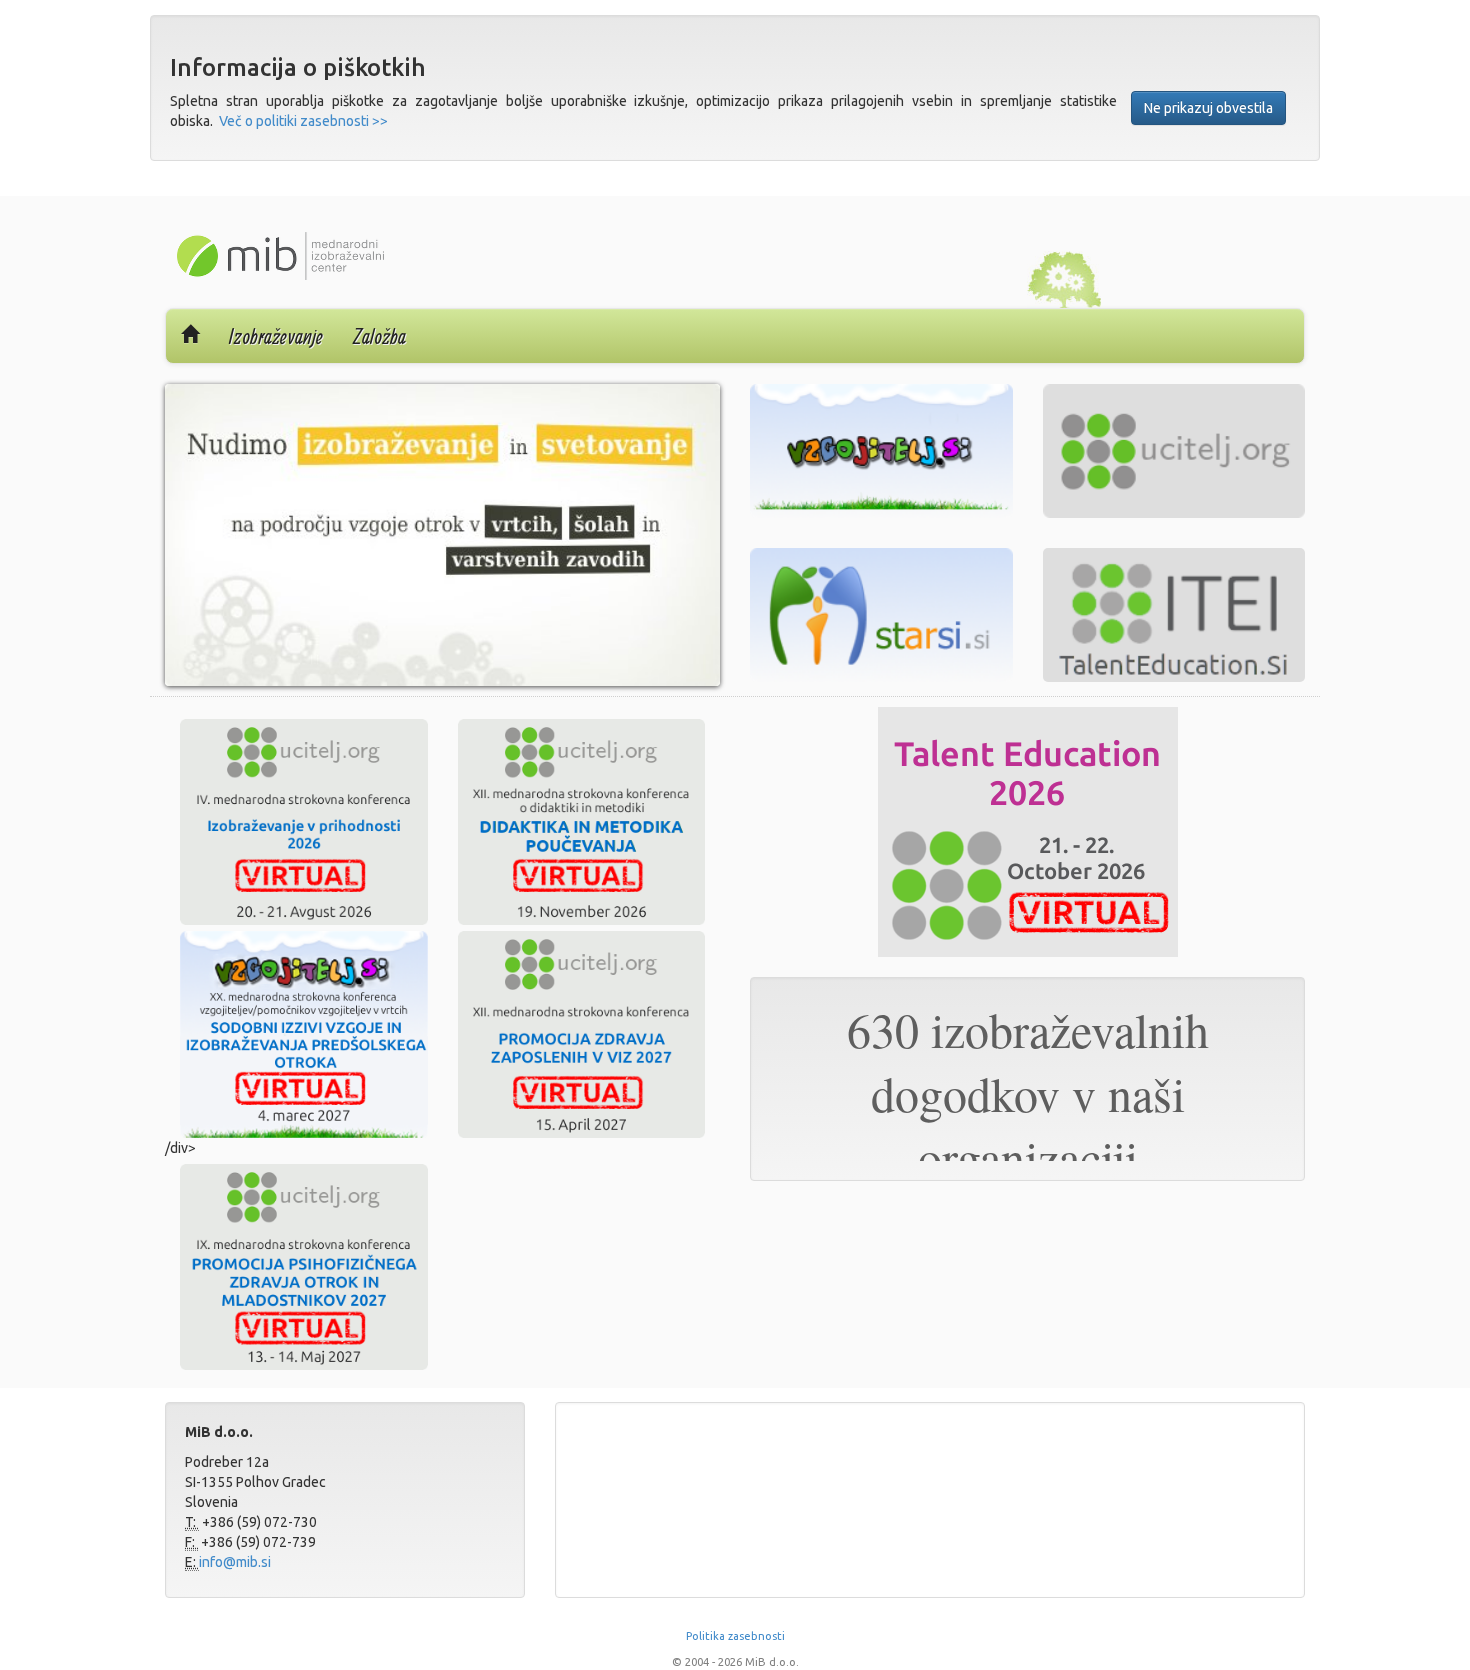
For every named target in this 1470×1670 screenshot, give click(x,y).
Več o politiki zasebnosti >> (303, 121)
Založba (379, 336)
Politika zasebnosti (735, 1636)
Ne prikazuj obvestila (1208, 108)
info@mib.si (235, 1562)
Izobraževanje (276, 336)
